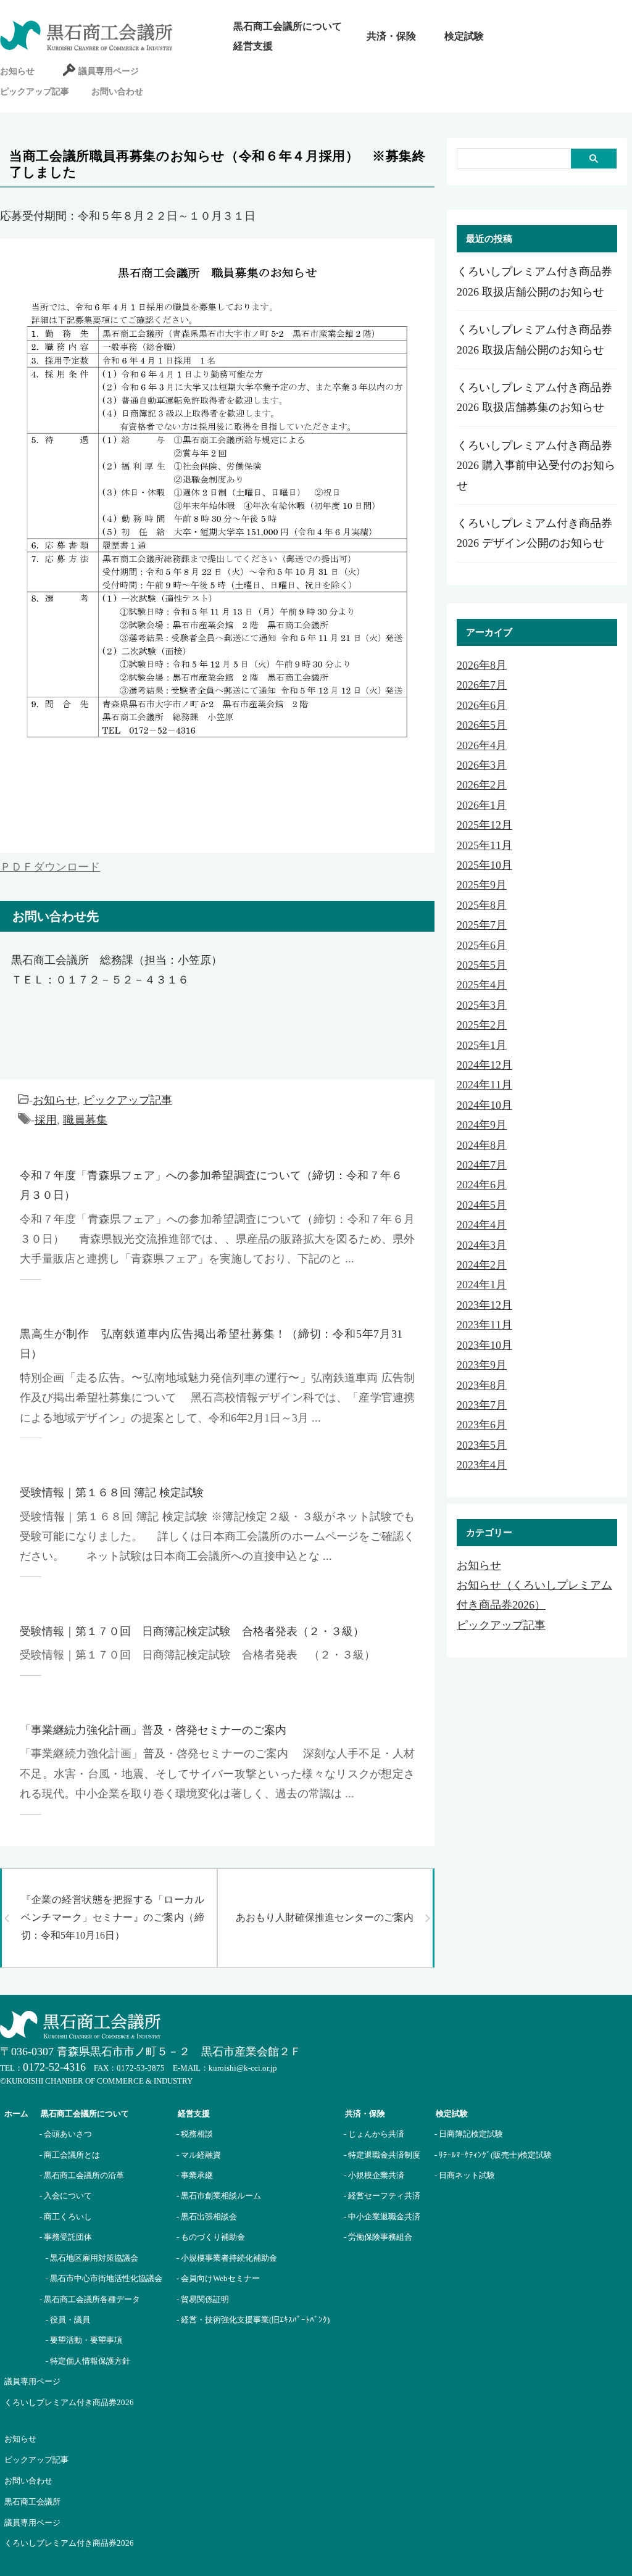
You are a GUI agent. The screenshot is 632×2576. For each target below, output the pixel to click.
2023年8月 (482, 1385)
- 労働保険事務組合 (378, 2237)
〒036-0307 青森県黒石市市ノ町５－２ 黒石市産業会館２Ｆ (151, 2052)
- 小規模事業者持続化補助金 (227, 2258)
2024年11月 (484, 1085)
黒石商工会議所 (32, 2502)
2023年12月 (484, 1305)
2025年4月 (482, 985)
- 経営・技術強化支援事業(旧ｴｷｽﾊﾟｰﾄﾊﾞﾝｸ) (253, 2320)
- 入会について (66, 2196)
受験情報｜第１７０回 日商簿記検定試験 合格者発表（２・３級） (192, 1631)
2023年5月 (482, 1445)
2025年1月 (482, 1045)
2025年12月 (484, 825)
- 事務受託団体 (66, 2237)
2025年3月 (482, 1005)
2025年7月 (482, 925)
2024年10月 (484, 1105)
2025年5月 (482, 965)
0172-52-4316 (54, 2067)
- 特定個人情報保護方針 (88, 2361)
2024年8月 (482, 1145)
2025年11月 (484, 845)
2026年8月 (482, 665)
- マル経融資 (199, 2155)
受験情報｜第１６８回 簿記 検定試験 (112, 1493)
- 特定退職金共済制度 (382, 2155)
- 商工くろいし (66, 2217)
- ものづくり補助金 (211, 2237)
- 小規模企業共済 (374, 2175)
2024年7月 (482, 1165)
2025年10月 (484, 865)
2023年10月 (484, 1345)
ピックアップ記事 (35, 92)
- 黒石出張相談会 (207, 2217)
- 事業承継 (195, 2175)
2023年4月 (482, 1465)
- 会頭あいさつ (66, 2134)
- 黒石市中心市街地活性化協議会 (104, 2278)
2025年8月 (482, 905)
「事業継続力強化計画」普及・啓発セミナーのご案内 (153, 1730)
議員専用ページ (109, 71)
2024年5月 (482, 1205)
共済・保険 (391, 36)
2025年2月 (482, 1025)
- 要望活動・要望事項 (84, 2340)
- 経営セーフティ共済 (382, 2196)
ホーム (16, 2114)
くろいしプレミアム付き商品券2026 (69, 2402)
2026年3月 (482, 765)
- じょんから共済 (374, 2134)
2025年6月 (482, 945)
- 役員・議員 (68, 2320)
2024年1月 (482, 1285)
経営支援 (253, 46)
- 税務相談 (195, 2134)
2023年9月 (482, 1365)
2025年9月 (482, 885)
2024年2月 (482, 1265)
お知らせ (17, 71)
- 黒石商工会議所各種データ (90, 2299)
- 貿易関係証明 (203, 2299)
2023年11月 (484, 1325)
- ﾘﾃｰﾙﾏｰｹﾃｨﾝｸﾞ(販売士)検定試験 (493, 2155)
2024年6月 (482, 1185)
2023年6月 (482, 1425)
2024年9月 (482, 1125)
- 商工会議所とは (70, 2155)
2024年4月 (482, 1225)
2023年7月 (482, 1405)
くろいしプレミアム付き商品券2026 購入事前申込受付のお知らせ (536, 466)
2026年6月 (482, 705)
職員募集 (85, 1120)
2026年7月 (482, 685)
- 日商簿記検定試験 (469, 2134)
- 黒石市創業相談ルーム (219, 2196)
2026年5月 (482, 725)
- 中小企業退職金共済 (382, 2217)
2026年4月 (482, 745)
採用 (46, 1120)
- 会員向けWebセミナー (218, 2278)
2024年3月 (482, 1245)
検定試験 (464, 36)
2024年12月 (484, 1065)
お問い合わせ (117, 92)
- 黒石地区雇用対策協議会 (92, 2258)
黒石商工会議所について (288, 26)
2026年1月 (482, 805)
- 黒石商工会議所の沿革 (82, 2175)
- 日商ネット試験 (465, 2175)
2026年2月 (482, 785)
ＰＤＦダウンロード (50, 867)
